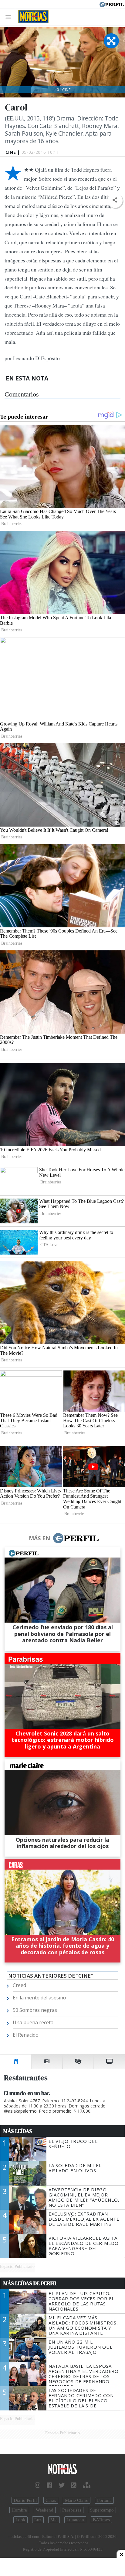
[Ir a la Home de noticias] (62, 2469)
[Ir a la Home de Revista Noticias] (32, 17)
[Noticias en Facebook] (49, 2485)
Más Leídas (18, 2131)
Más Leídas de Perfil (30, 2283)
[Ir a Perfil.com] (112, 4)
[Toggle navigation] (10, 17)
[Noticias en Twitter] (62, 2485)
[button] (115, 200)
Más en (39, 1538)
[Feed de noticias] (74, 2485)
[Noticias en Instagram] (38, 2485)
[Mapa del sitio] (87, 2485)
